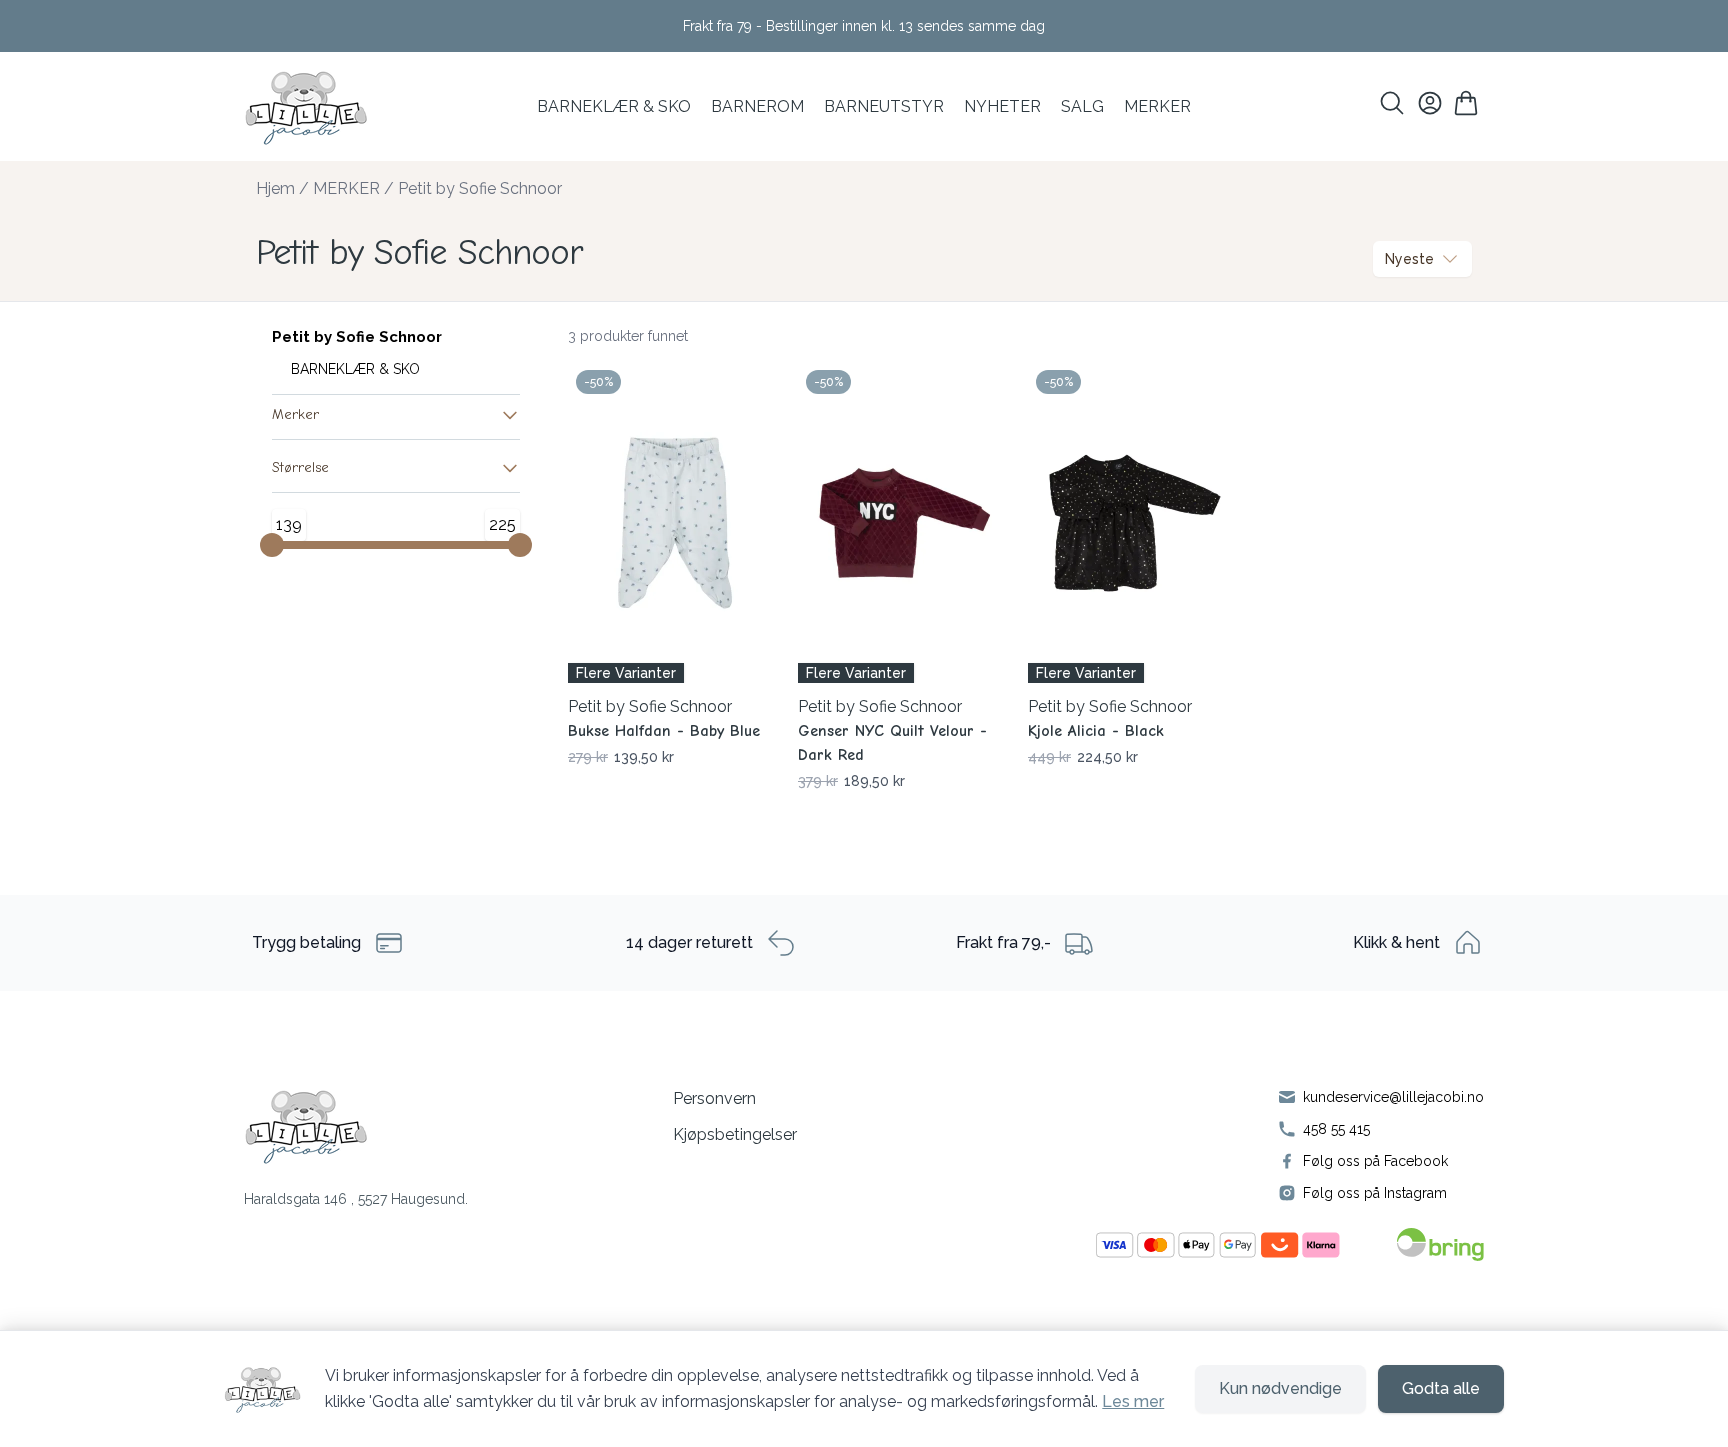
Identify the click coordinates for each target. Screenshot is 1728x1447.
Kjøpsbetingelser (735, 1134)
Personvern (714, 1098)
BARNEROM (757, 106)
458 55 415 (1336, 1129)
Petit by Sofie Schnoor (480, 188)
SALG (1082, 106)
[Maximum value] (520, 545)
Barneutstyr (884, 106)
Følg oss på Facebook (1375, 1161)
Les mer (1133, 1401)
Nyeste (1409, 259)
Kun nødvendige (1280, 1388)
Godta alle (1441, 1388)
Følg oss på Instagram (1375, 1193)
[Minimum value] (272, 545)
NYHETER (1002, 106)
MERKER (1157, 106)
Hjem (275, 188)
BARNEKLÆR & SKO (614, 106)
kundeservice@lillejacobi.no (1393, 1097)
